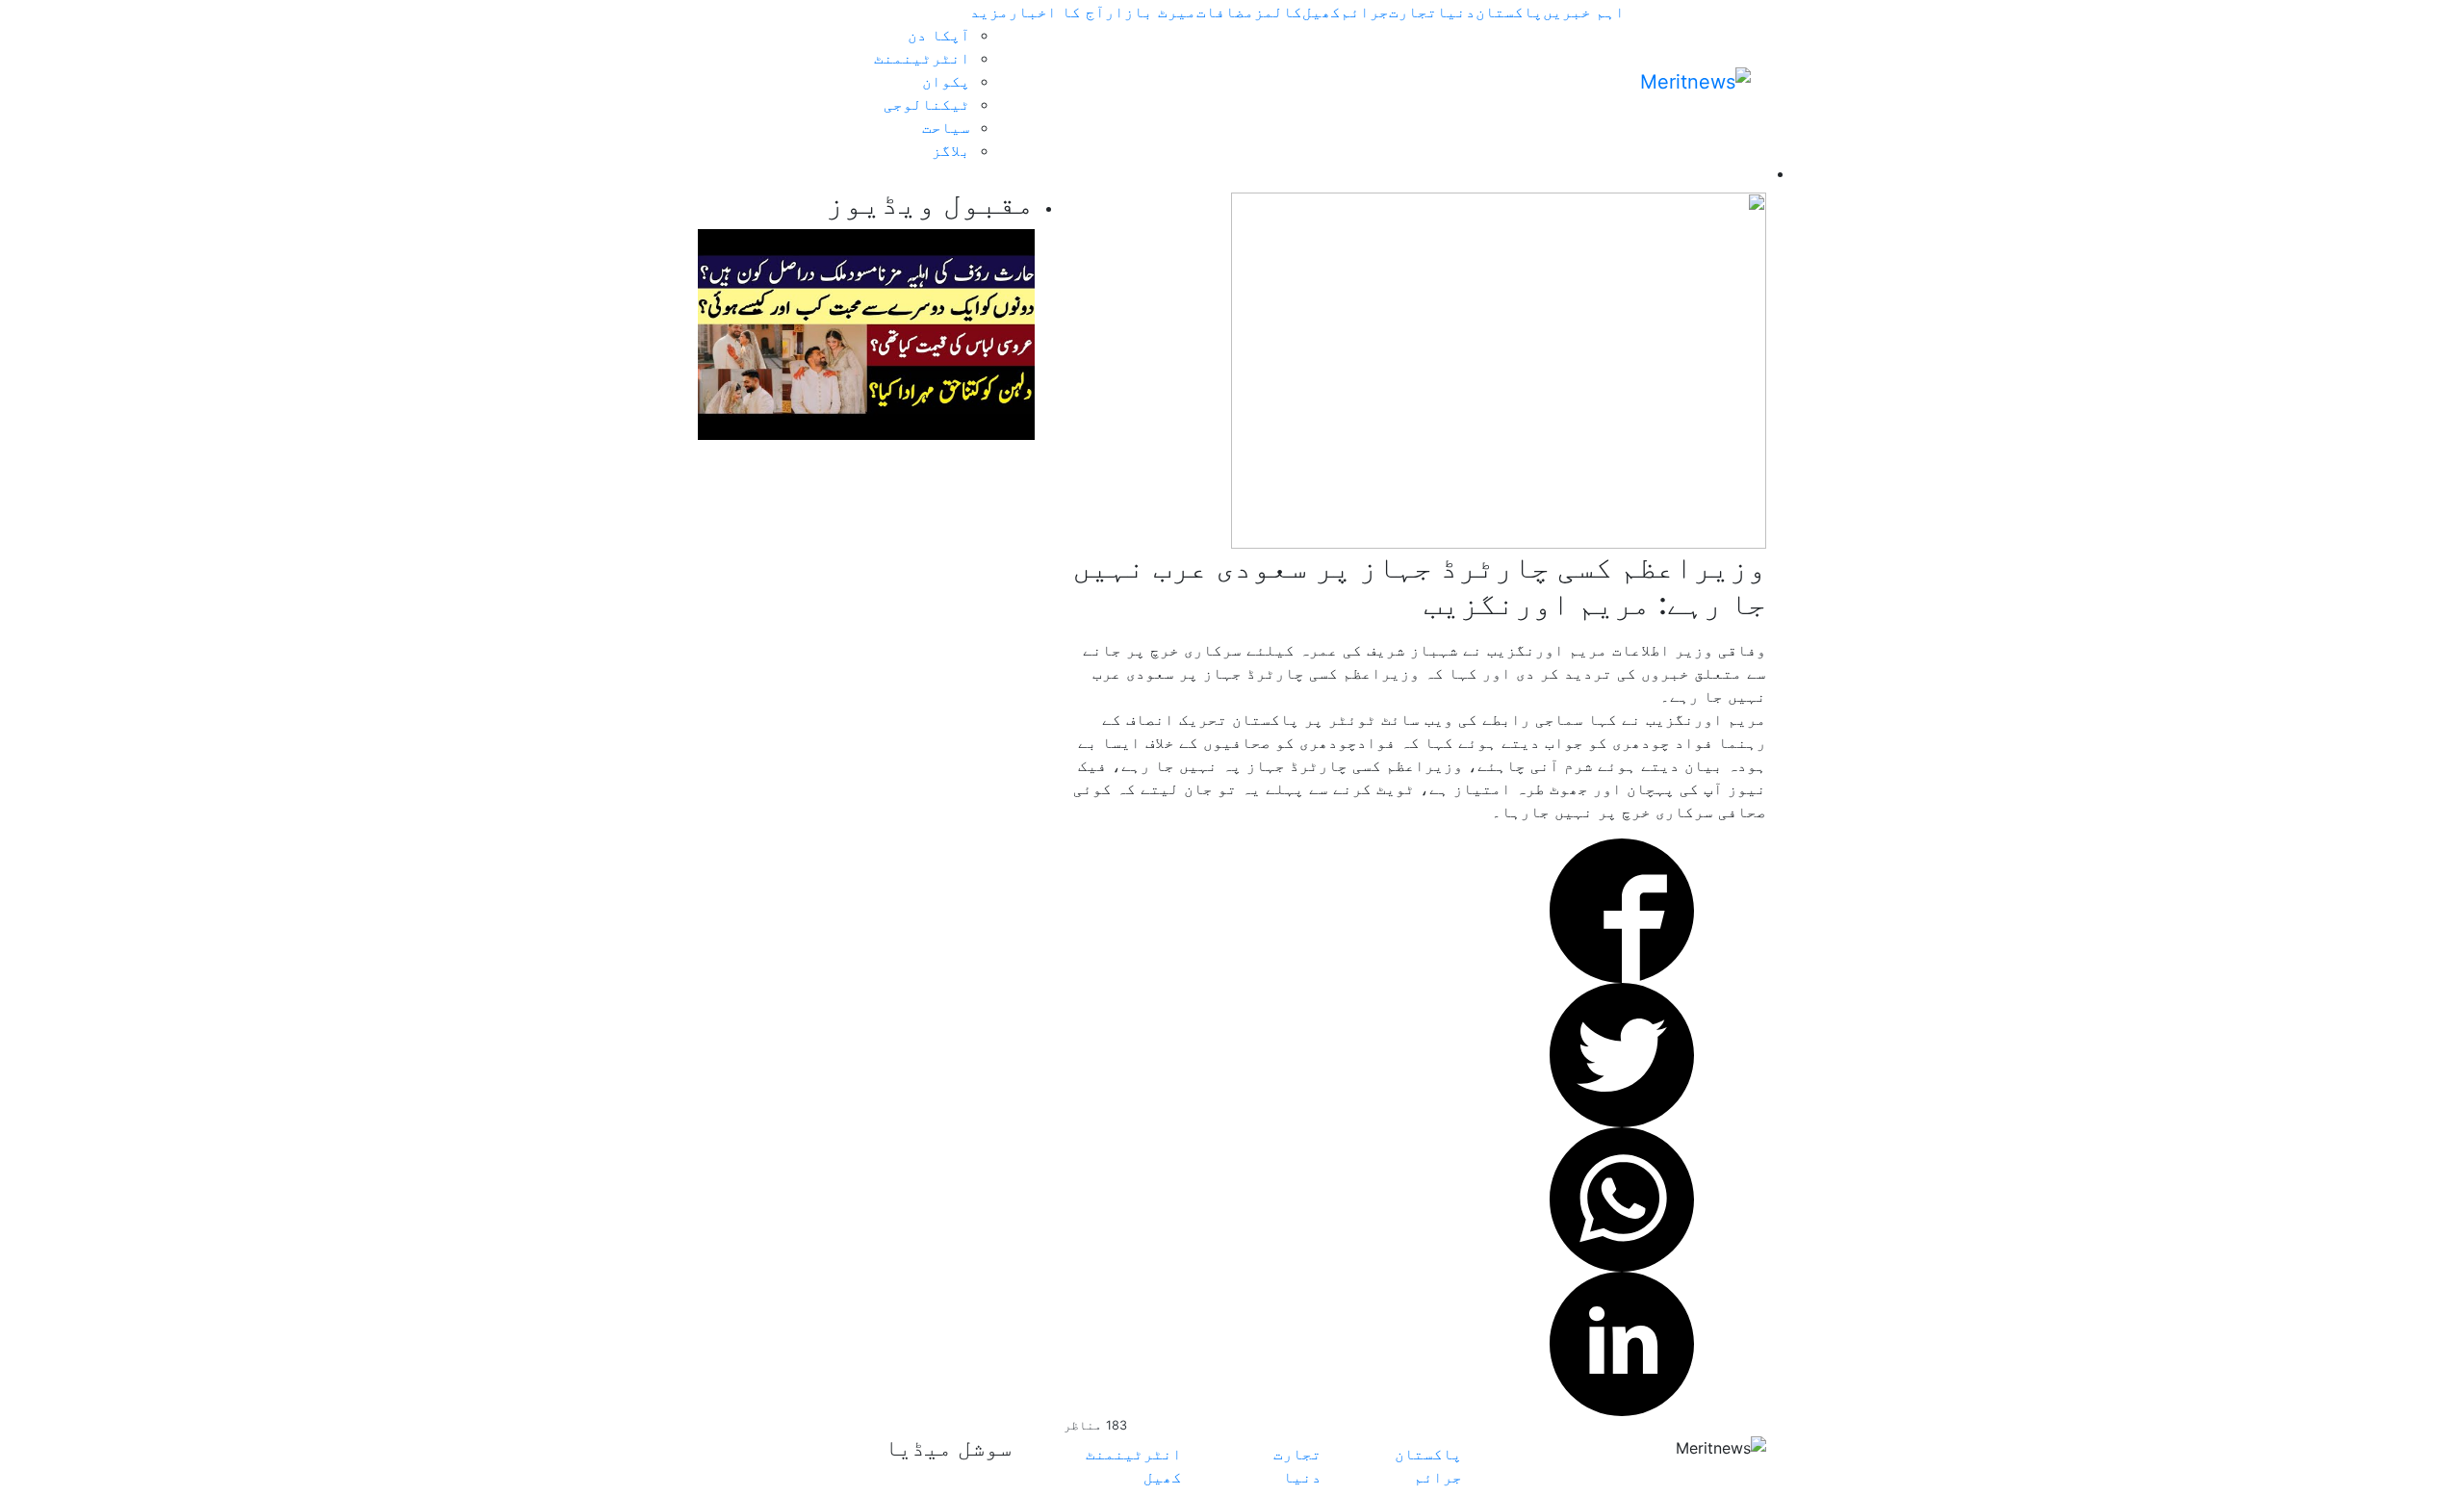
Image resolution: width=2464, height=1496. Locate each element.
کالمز (1278, 12)
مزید (989, 12)
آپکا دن (939, 35)
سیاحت (946, 127)
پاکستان (1509, 12)
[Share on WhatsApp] (1622, 1198)
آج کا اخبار (1057, 12)
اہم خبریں (1584, 12)
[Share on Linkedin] (1622, 1342)
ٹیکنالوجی (927, 104)
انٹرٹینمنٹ (922, 58)
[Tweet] (1622, 1053)
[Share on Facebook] (1622, 909)
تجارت (1413, 12)
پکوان (946, 81)
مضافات (1225, 12)
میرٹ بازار (1151, 12)
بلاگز (951, 150)
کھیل (1322, 12)
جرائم (1365, 12)
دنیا (1456, 12)
